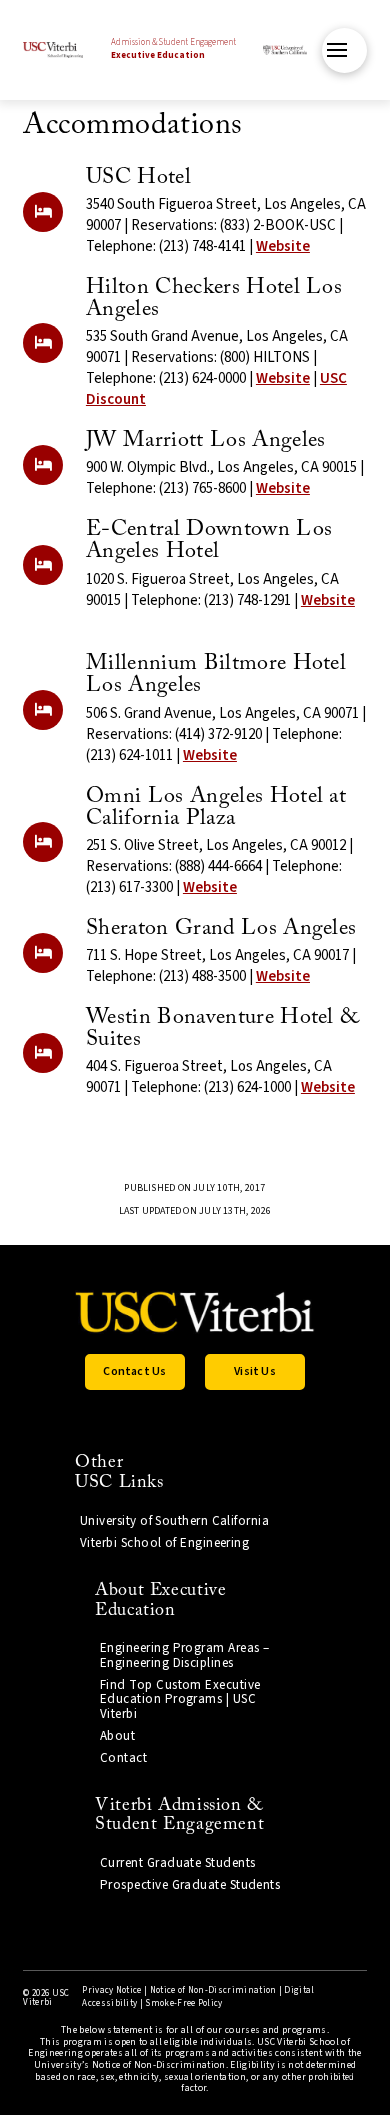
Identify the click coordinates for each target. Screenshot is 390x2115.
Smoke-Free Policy (183, 2003)
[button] (344, 50)
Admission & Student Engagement (173, 49)
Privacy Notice (111, 1990)
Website (283, 246)
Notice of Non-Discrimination (213, 1990)
